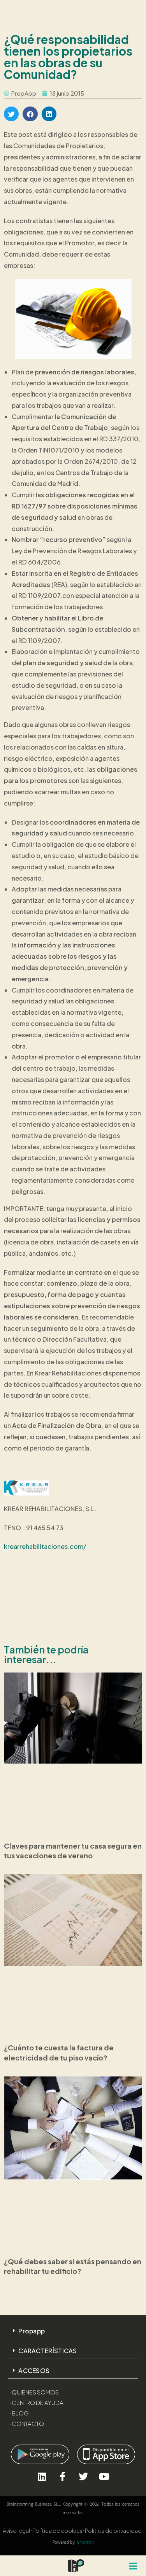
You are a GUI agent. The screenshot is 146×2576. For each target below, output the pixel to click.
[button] (11, 114)
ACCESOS (34, 2371)
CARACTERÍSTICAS (48, 2351)
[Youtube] (104, 2476)
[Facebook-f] (62, 2476)
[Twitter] (84, 2476)
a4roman (85, 2542)
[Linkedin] (42, 2476)
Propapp (32, 2331)
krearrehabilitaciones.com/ (45, 1546)
